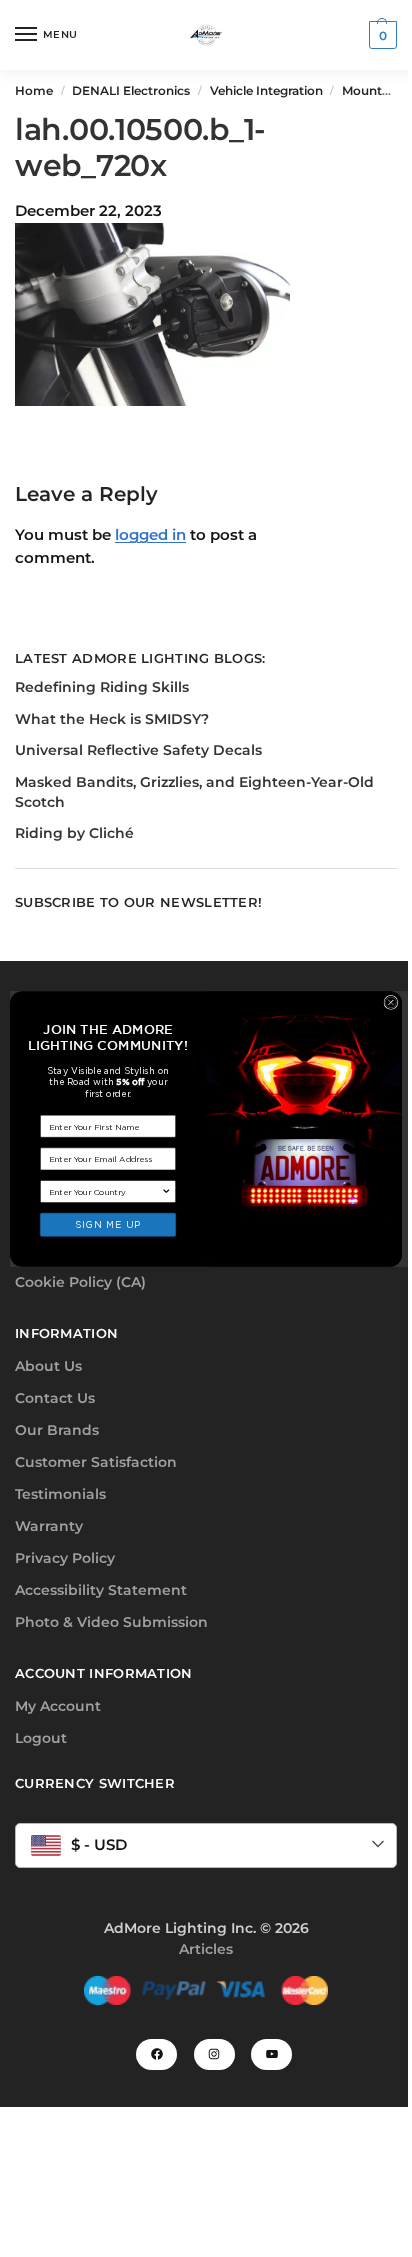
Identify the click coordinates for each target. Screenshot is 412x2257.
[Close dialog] (391, 1002)
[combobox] (105, 1191)
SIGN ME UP (107, 1224)
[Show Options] (166, 1191)
